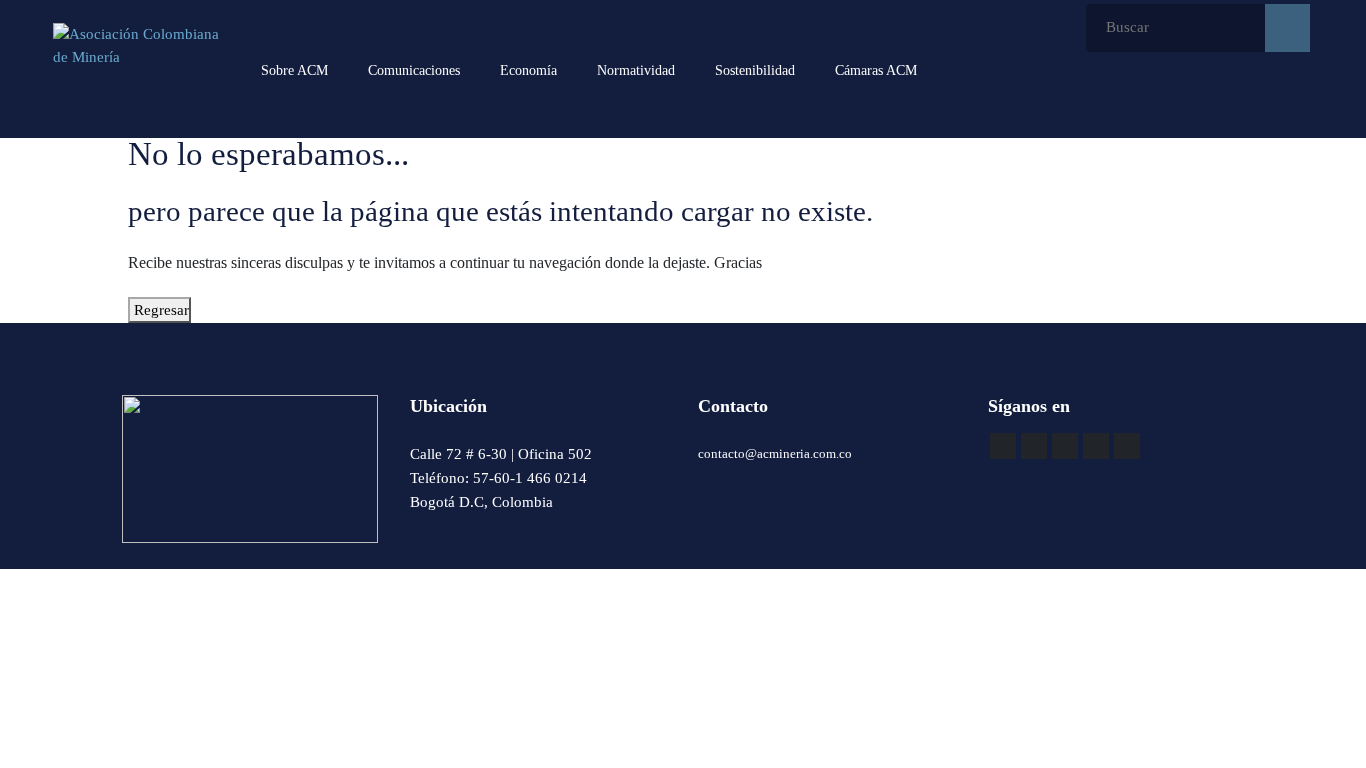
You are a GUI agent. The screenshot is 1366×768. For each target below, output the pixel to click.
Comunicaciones (414, 70)
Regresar (159, 310)
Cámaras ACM (876, 70)
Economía (528, 70)
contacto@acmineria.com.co (775, 453)
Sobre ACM (294, 70)
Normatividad (636, 70)
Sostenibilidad (755, 70)
